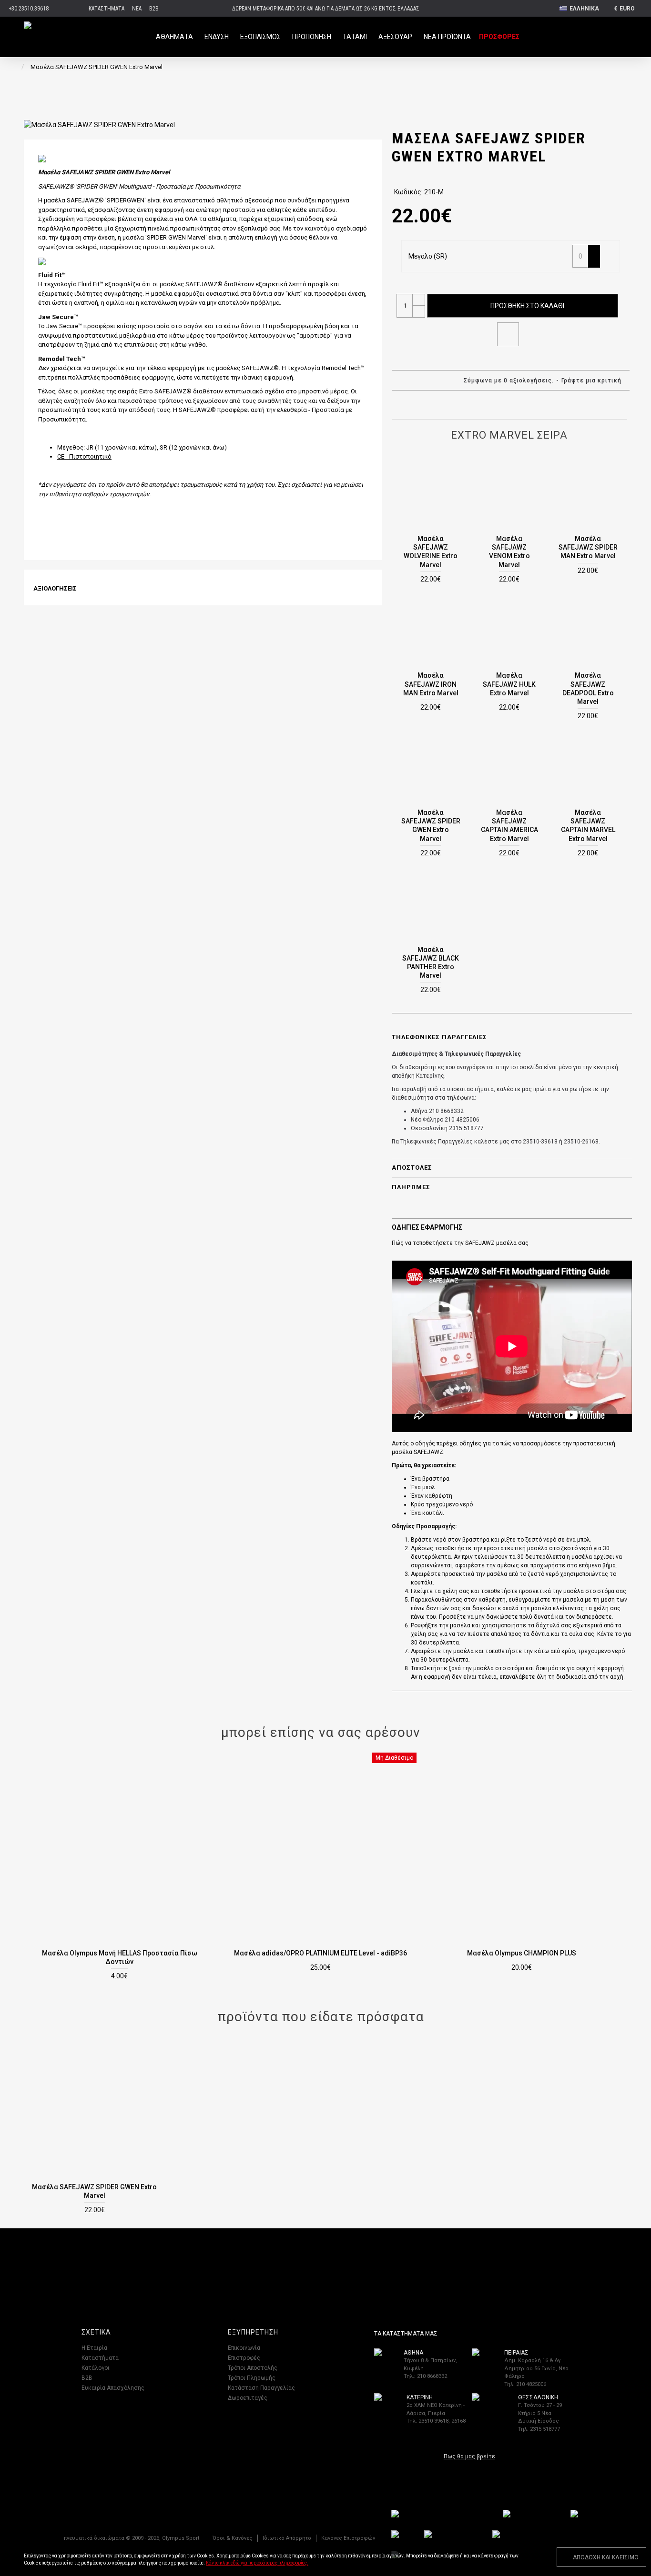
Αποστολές (412, 1168)
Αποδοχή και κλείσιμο (606, 2557)
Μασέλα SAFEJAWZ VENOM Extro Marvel (509, 552)
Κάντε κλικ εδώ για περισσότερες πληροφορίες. (257, 2563)
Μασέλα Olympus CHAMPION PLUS (522, 1953)
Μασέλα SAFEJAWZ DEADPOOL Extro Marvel (588, 688)
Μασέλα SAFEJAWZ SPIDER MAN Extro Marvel (588, 547)
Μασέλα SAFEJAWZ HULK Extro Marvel (509, 684)
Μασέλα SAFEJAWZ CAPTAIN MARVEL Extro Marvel (588, 826)
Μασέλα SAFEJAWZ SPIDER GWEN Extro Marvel (431, 826)
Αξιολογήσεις (55, 588)
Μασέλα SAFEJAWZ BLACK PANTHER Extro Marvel (431, 963)
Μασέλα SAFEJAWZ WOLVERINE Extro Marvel (431, 552)
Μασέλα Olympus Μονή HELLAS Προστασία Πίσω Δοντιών (120, 1957)
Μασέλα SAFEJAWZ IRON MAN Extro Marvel (431, 684)
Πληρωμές (411, 1187)
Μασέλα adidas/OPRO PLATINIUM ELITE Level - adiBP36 (320, 1953)
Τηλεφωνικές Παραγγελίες (439, 1037)
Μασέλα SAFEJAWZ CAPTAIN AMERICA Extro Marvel (509, 826)
